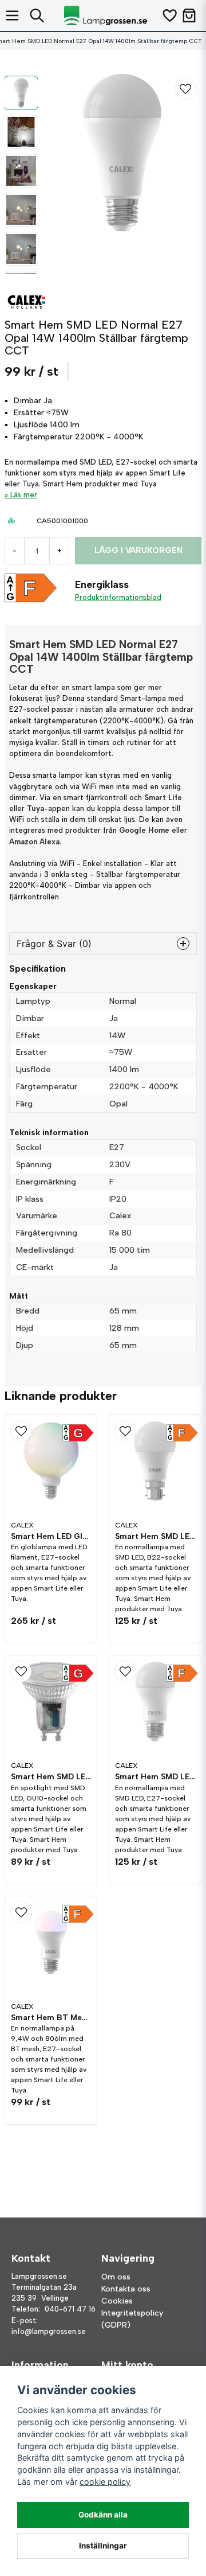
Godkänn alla (103, 2515)
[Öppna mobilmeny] (12, 15)
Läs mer (24, 495)
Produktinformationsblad (118, 597)
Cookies (117, 2301)
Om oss (116, 2277)
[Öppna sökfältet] (37, 15)
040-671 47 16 (70, 2309)
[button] (185, 89)
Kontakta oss (126, 2289)
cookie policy (105, 2482)
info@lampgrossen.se (49, 2331)
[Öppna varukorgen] (189, 15)
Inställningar (103, 2546)
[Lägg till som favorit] (169, 15)
